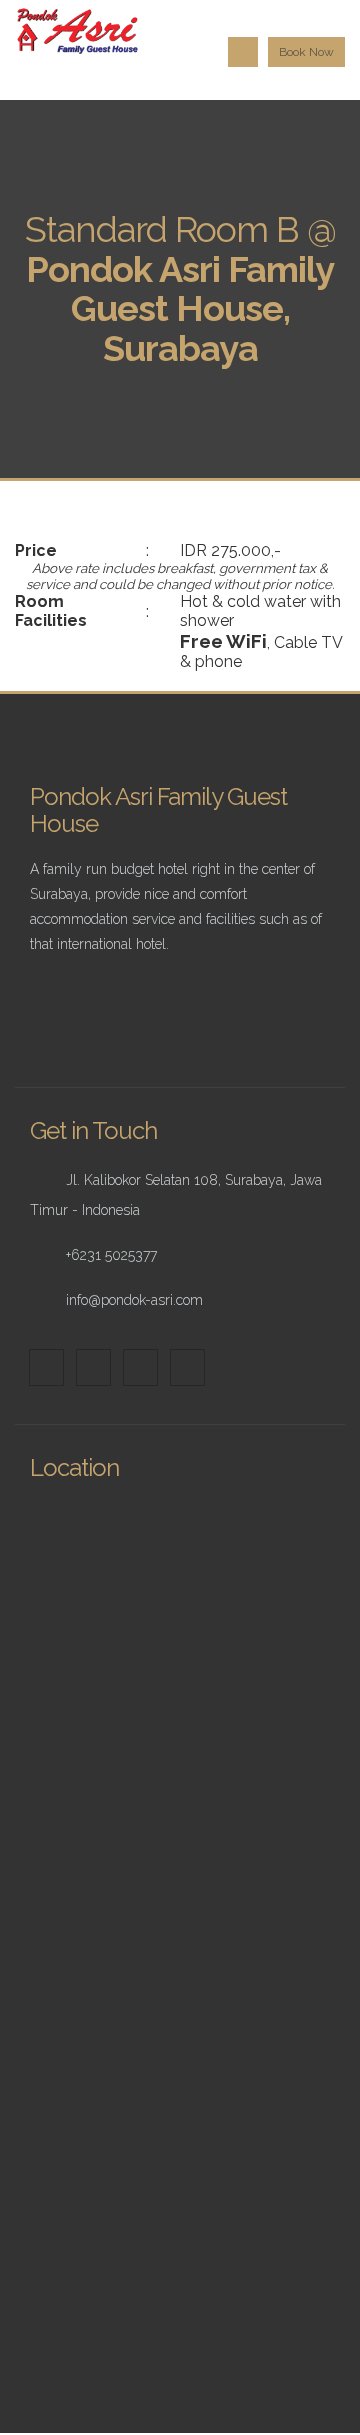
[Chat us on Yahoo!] (187, 1367)
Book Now (306, 52)
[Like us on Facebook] (46, 1367)
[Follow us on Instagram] (140, 1367)
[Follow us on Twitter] (93, 1367)
